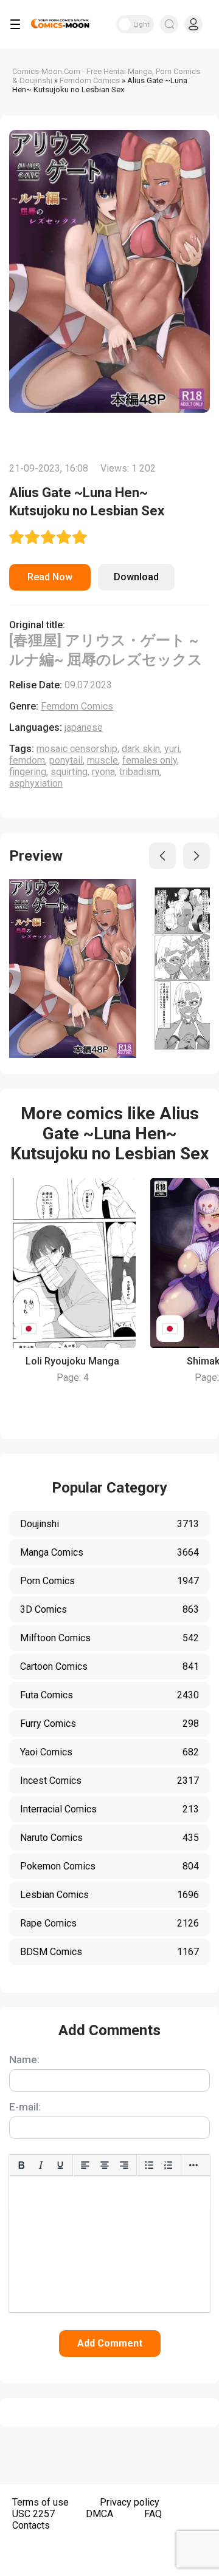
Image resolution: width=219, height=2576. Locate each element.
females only (150, 760)
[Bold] (21, 2165)
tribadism (139, 772)
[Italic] (41, 2165)
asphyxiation (36, 783)
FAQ (153, 2514)
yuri (172, 749)
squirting (69, 772)
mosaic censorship (77, 749)
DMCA (99, 2514)
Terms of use (40, 2502)
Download (136, 577)
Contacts (31, 2525)
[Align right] (124, 2165)
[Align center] (105, 2165)
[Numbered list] (169, 2165)
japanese (84, 727)
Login (193, 24)
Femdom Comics (77, 706)
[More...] (193, 2165)
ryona (103, 772)
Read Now (50, 577)
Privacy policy (130, 2502)
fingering (28, 772)
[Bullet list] (149, 2165)
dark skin (141, 749)
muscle (103, 760)
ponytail (66, 760)
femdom (27, 760)
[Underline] (60, 2165)
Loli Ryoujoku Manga (72, 1361)
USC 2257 (33, 2514)
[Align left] (85, 2165)
